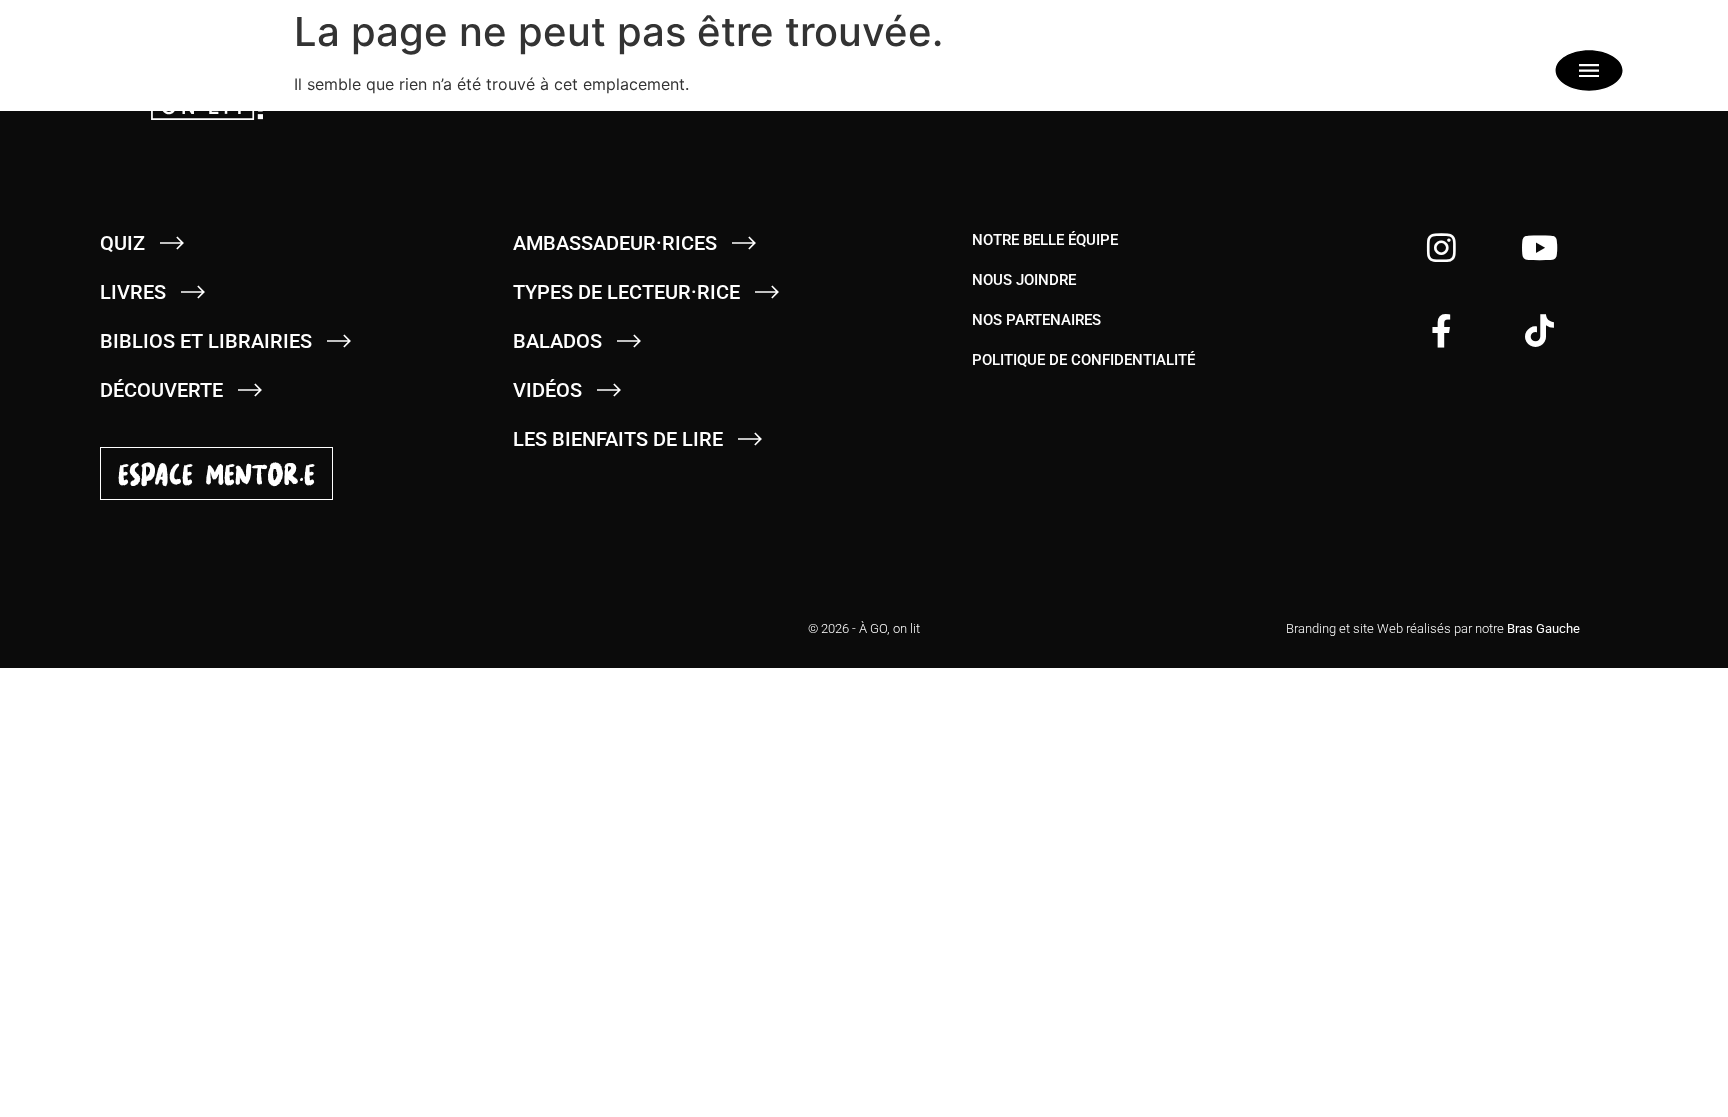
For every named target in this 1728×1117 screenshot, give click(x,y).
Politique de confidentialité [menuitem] (1083, 360)
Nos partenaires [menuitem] (1036, 320)
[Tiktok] (1539, 330)
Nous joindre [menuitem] (1024, 280)
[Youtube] (1539, 247)
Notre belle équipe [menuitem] (1045, 240)
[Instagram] (1441, 247)
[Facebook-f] (1441, 330)
